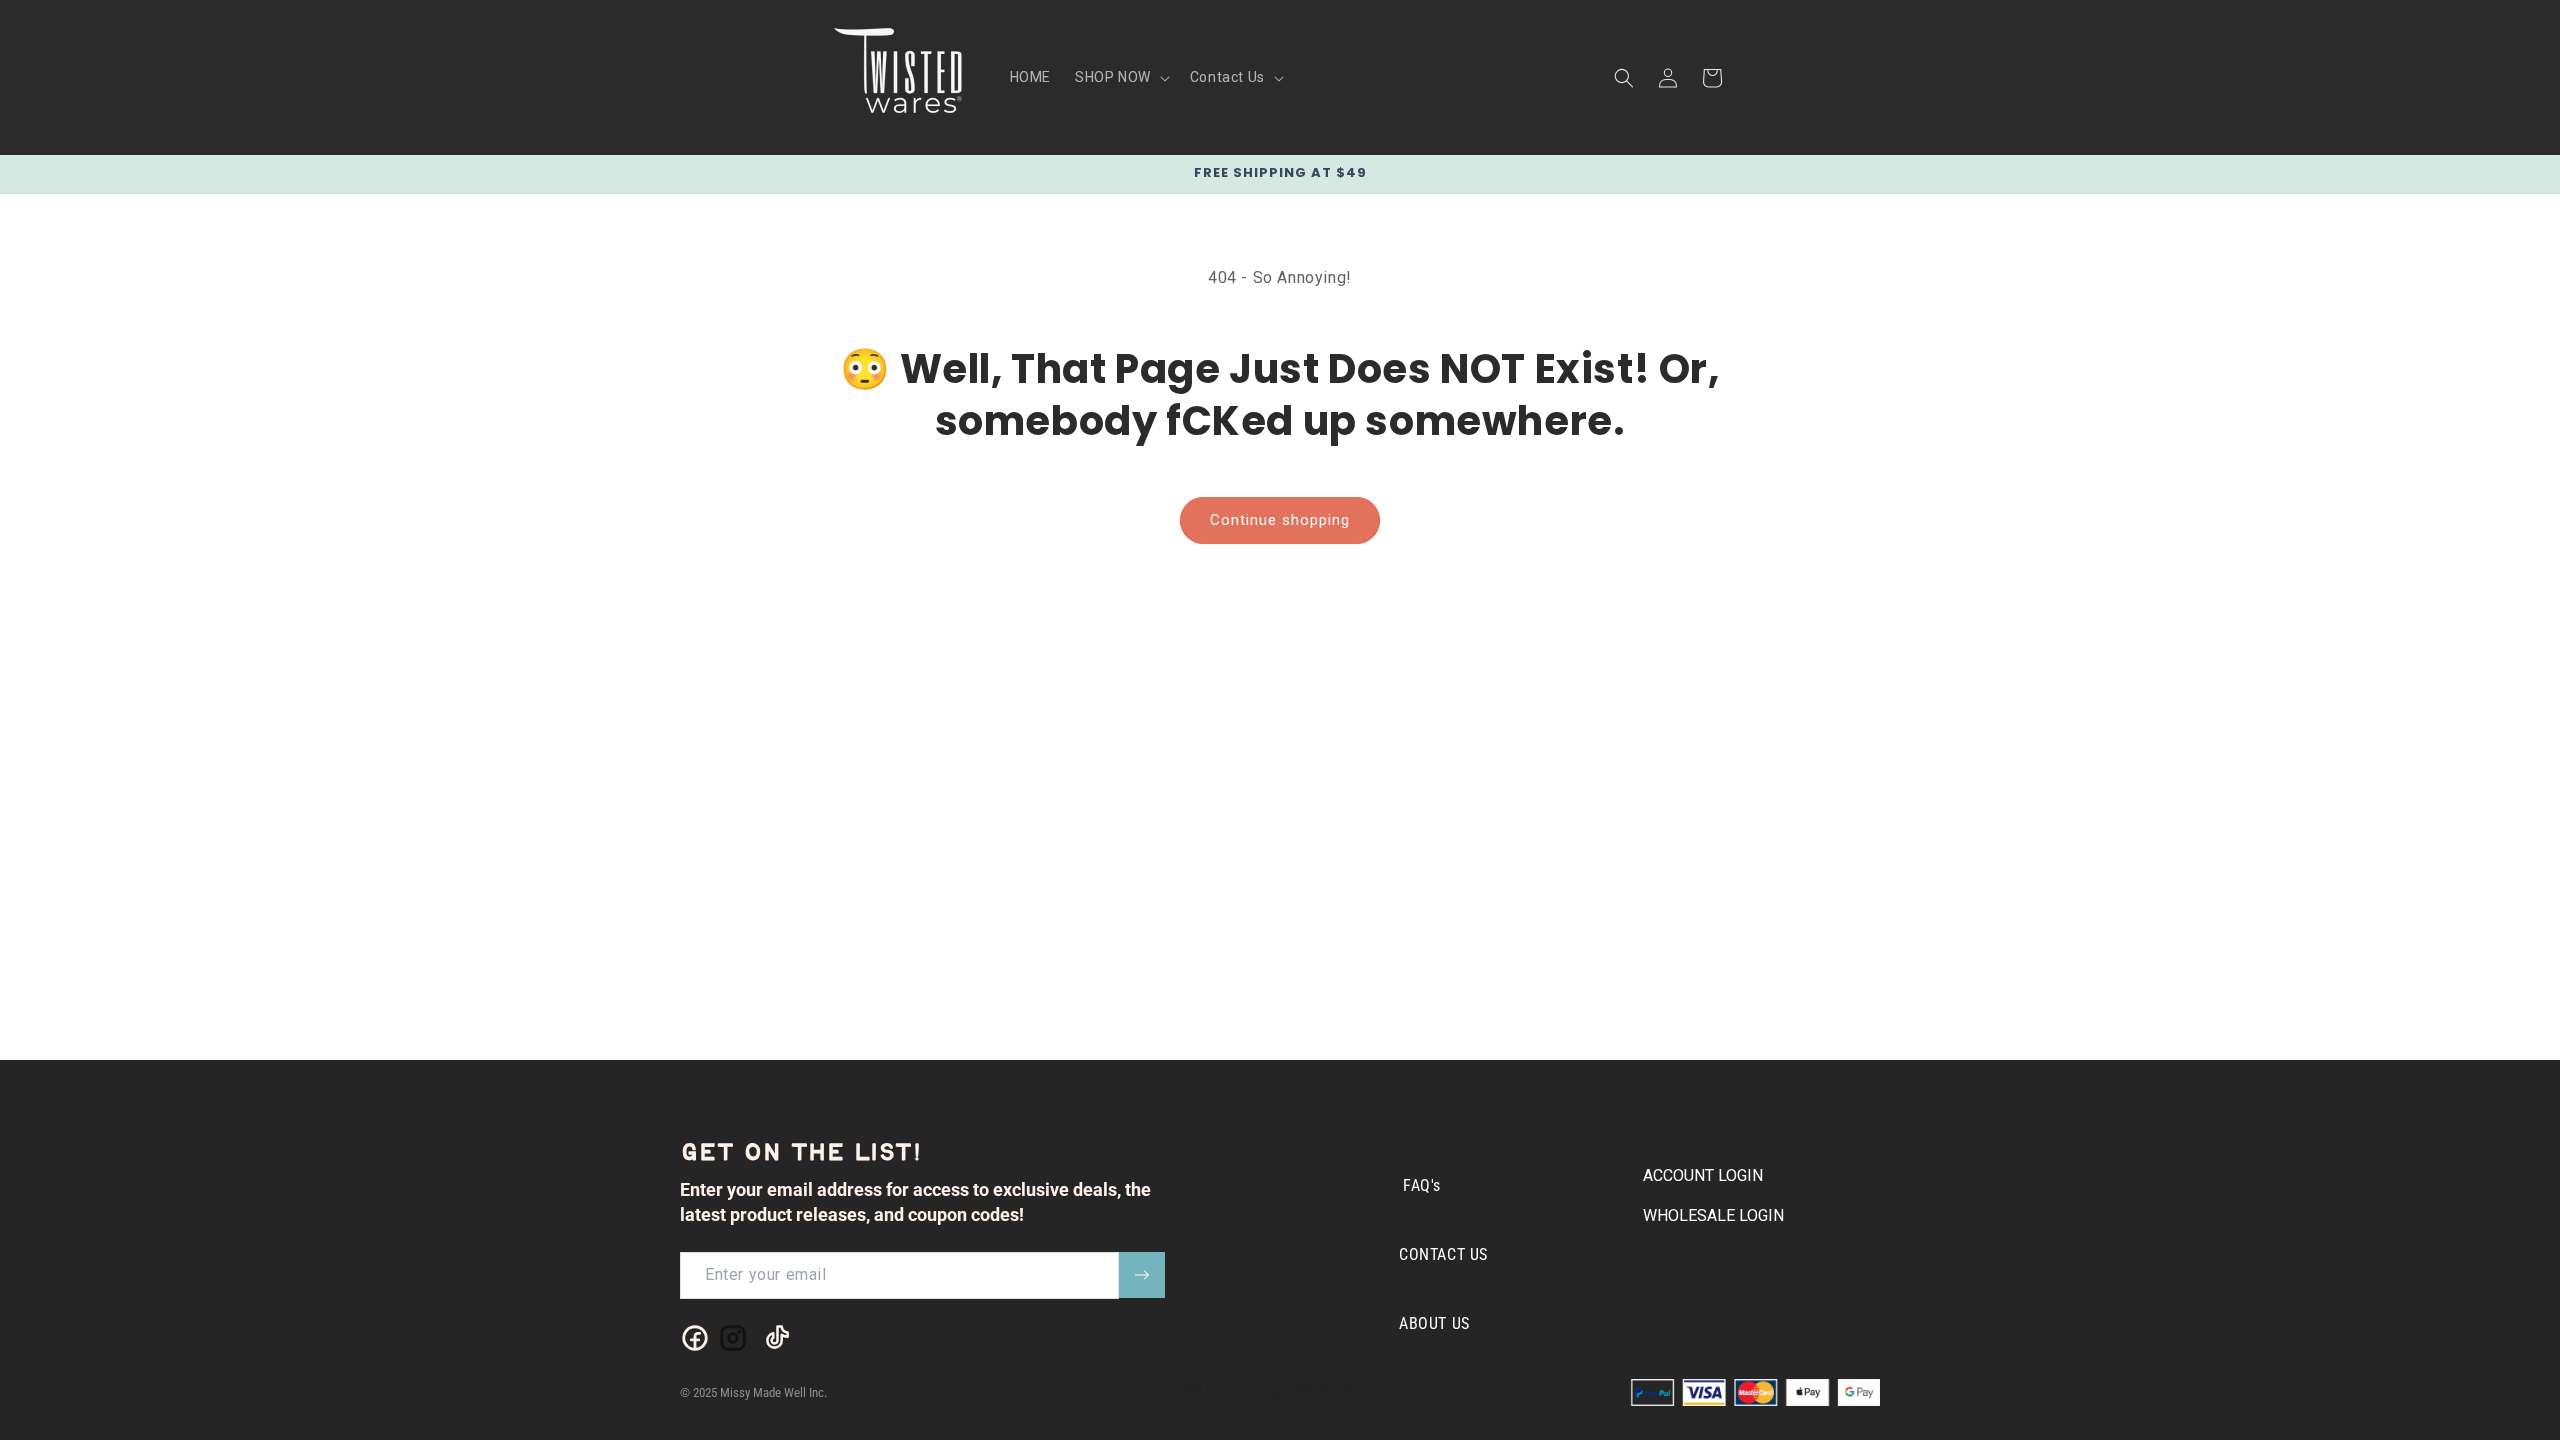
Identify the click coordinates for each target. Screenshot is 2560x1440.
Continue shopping (1280, 520)
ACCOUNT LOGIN (1703, 1175)
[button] (1120, 77)
